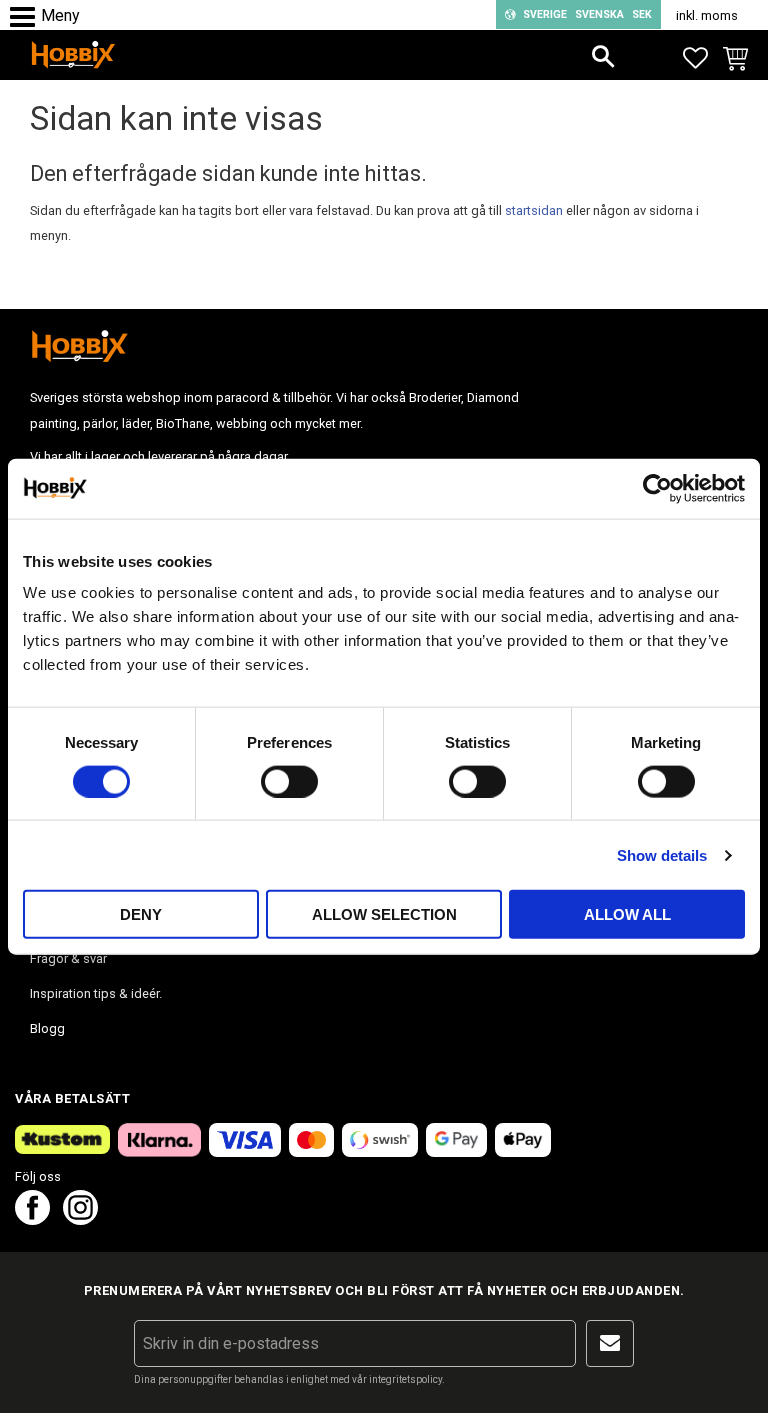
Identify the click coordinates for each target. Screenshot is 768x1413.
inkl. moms (707, 15)
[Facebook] (32, 1219)
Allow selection (384, 914)
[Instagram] (80, 1219)
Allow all (627, 914)
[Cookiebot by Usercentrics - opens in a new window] (657, 488)
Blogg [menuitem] (47, 1028)
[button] (27, 17)
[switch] (289, 781)
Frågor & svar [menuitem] (68, 958)
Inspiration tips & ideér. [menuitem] (96, 993)
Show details (662, 854)
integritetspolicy (405, 1379)
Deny (141, 914)
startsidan (534, 210)
